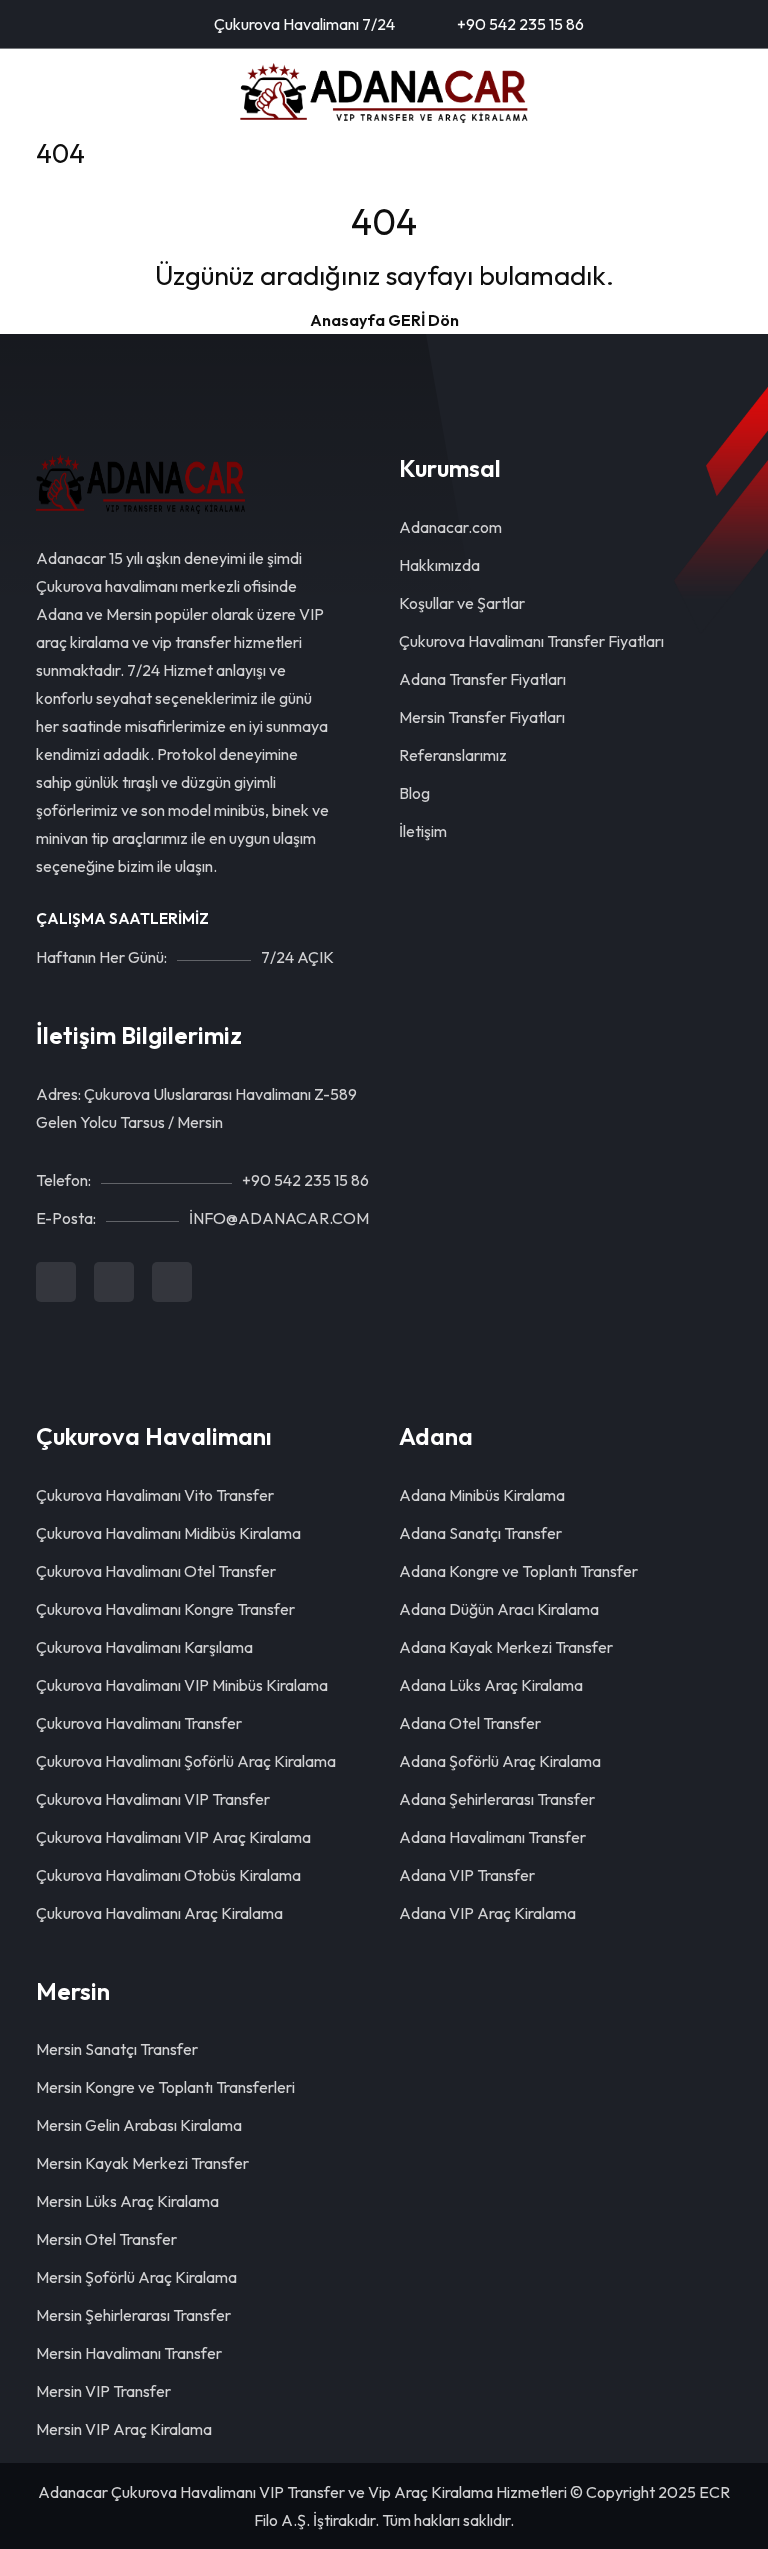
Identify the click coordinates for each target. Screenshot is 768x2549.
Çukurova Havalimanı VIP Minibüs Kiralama (182, 1685)
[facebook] (56, 1282)
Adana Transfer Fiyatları (482, 679)
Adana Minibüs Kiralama (482, 1495)
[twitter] (114, 1282)
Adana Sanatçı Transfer (480, 1533)
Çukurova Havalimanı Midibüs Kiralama (168, 1533)
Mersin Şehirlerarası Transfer (133, 2315)
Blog (414, 793)
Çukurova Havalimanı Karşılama (144, 1647)
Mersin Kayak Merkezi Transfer (142, 2163)
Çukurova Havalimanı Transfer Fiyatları (531, 641)
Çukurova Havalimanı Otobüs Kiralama (168, 1875)
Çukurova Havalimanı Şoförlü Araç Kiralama (186, 1761)
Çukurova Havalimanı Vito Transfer (155, 1495)
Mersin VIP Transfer (103, 2391)
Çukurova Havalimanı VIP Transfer (153, 1799)
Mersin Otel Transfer (106, 2239)
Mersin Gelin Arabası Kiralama (139, 2125)
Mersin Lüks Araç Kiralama (127, 2201)
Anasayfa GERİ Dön (384, 320)
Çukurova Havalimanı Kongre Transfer (165, 1609)
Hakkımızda (439, 565)
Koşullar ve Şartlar (462, 603)
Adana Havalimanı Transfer (492, 1837)
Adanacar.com (450, 527)
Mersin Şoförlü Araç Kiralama (136, 2277)
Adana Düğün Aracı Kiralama (499, 1609)
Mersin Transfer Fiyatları (482, 717)
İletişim (423, 831)
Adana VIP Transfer (467, 1875)
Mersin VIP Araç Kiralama (124, 2429)
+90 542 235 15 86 (519, 24)
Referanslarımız (453, 755)
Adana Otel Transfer (470, 1723)
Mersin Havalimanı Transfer (129, 2353)
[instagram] (172, 1282)
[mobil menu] (45, 93)
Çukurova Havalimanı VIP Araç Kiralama (173, 1837)
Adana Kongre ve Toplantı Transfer (518, 1571)
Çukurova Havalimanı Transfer (139, 1723)
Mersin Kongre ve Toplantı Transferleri (165, 2087)
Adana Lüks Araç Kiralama (491, 1685)
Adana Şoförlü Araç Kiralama (500, 1761)
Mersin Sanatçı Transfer (117, 2049)
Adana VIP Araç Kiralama (487, 1913)
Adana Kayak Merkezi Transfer (506, 1647)
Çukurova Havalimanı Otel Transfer (156, 1571)
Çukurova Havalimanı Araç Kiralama (159, 1913)
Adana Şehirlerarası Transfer (497, 1799)
